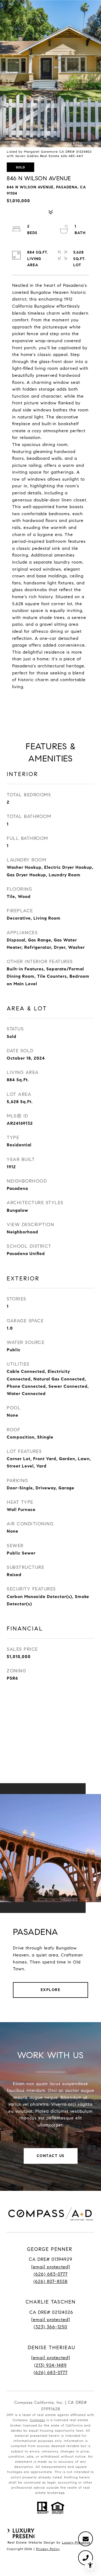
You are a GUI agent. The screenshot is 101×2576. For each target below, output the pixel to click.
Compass (37, 2420)
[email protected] (51, 2358)
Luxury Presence (76, 2542)
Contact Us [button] (51, 2156)
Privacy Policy (48, 2549)
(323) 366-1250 (50, 2327)
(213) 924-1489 (50, 2365)
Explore (51, 1990)
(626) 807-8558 (50, 2282)
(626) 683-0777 (51, 2274)
